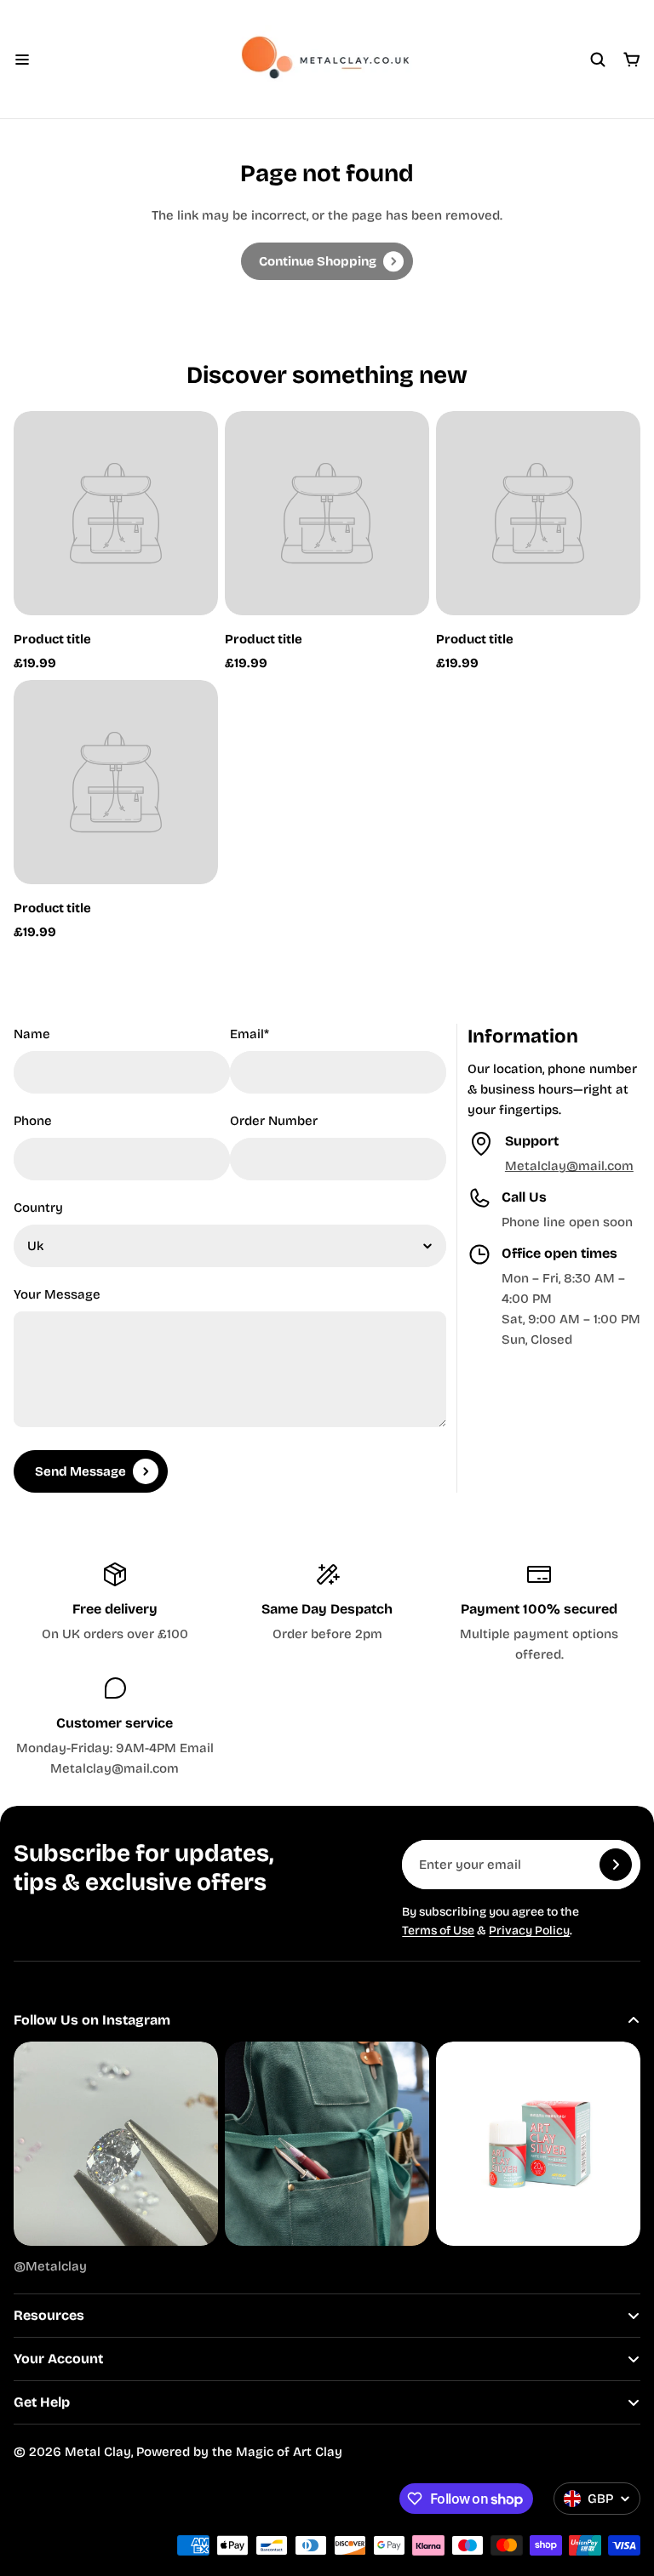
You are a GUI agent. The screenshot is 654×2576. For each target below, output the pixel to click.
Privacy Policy (529, 1931)
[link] (327, 261)
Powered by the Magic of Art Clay (239, 2452)
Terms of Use (438, 1931)
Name (32, 1034)
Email (250, 1034)
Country (38, 1208)
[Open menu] (22, 60)
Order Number (274, 1121)
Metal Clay (98, 2452)
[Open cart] (632, 60)
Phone (33, 1121)
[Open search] (598, 60)
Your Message (57, 1294)
